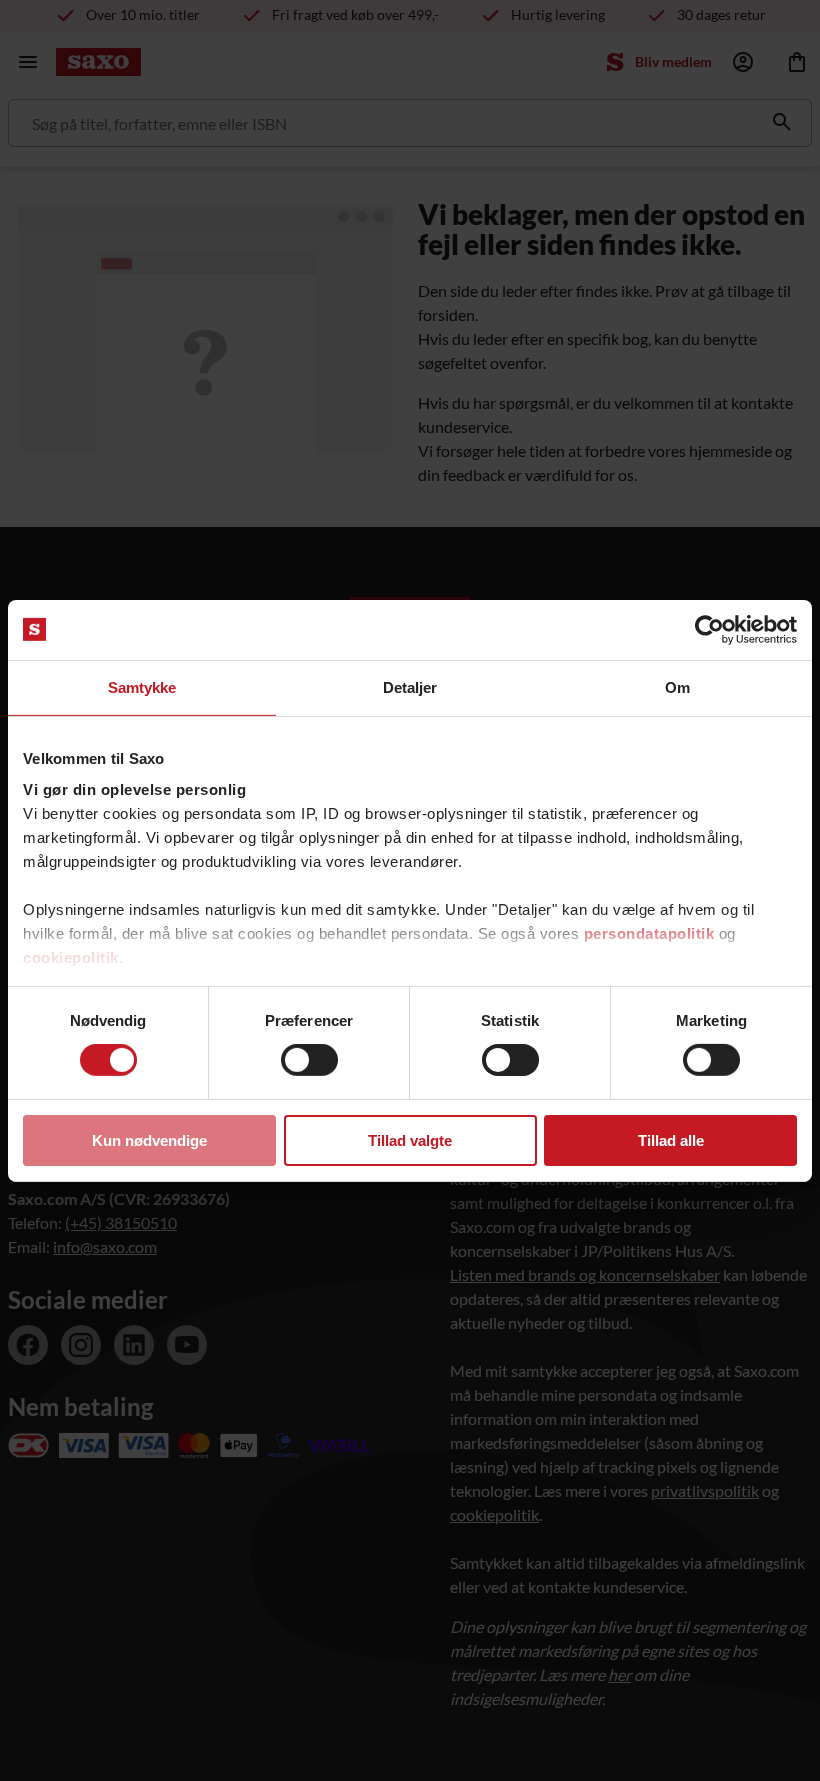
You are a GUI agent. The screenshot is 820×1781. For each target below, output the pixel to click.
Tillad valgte (410, 1140)
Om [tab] (677, 686)
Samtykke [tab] (142, 686)
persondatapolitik (649, 933)
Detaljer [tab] (410, 686)
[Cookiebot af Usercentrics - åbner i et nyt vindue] (709, 629)
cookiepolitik (71, 957)
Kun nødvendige (149, 1140)
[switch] (309, 1060)
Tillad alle (671, 1140)
